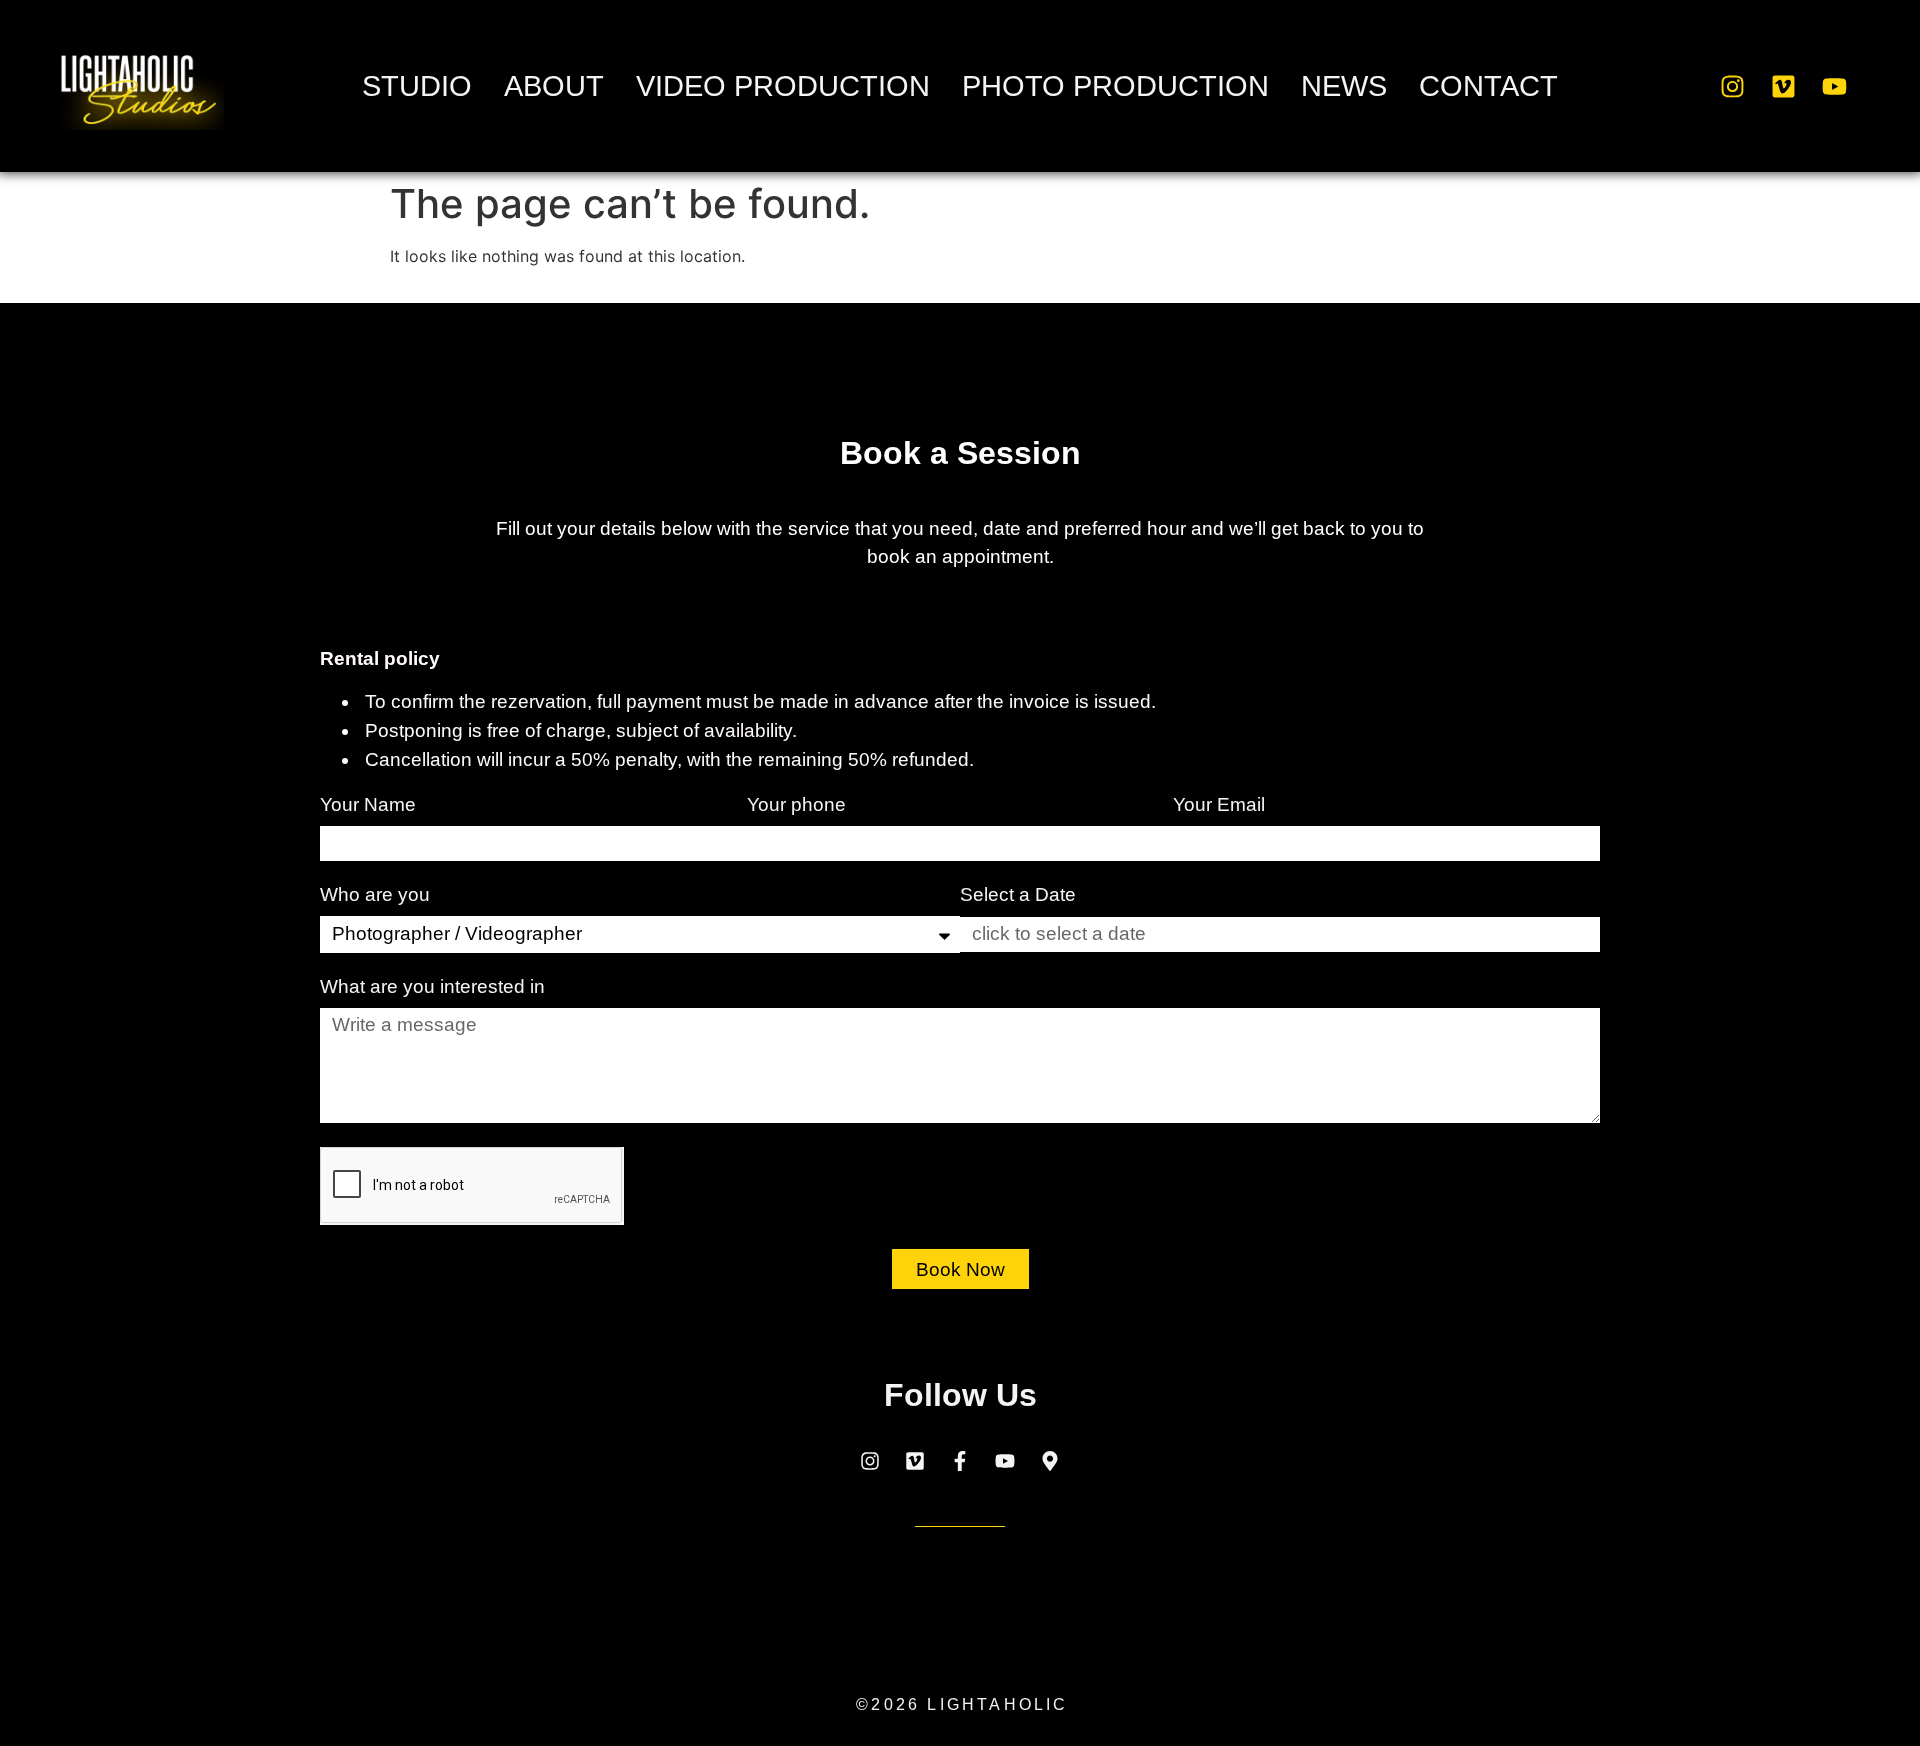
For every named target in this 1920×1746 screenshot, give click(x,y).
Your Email (1221, 805)
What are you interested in (435, 987)
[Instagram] (1733, 86)
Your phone (799, 805)
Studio (417, 86)
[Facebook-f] (960, 1461)
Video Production (783, 86)
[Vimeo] (1784, 86)
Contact (1488, 86)
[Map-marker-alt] (1050, 1461)
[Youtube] (1835, 86)
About (554, 86)
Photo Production (1115, 86)
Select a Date (1018, 895)
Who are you (377, 895)
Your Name (370, 805)
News (1344, 86)
